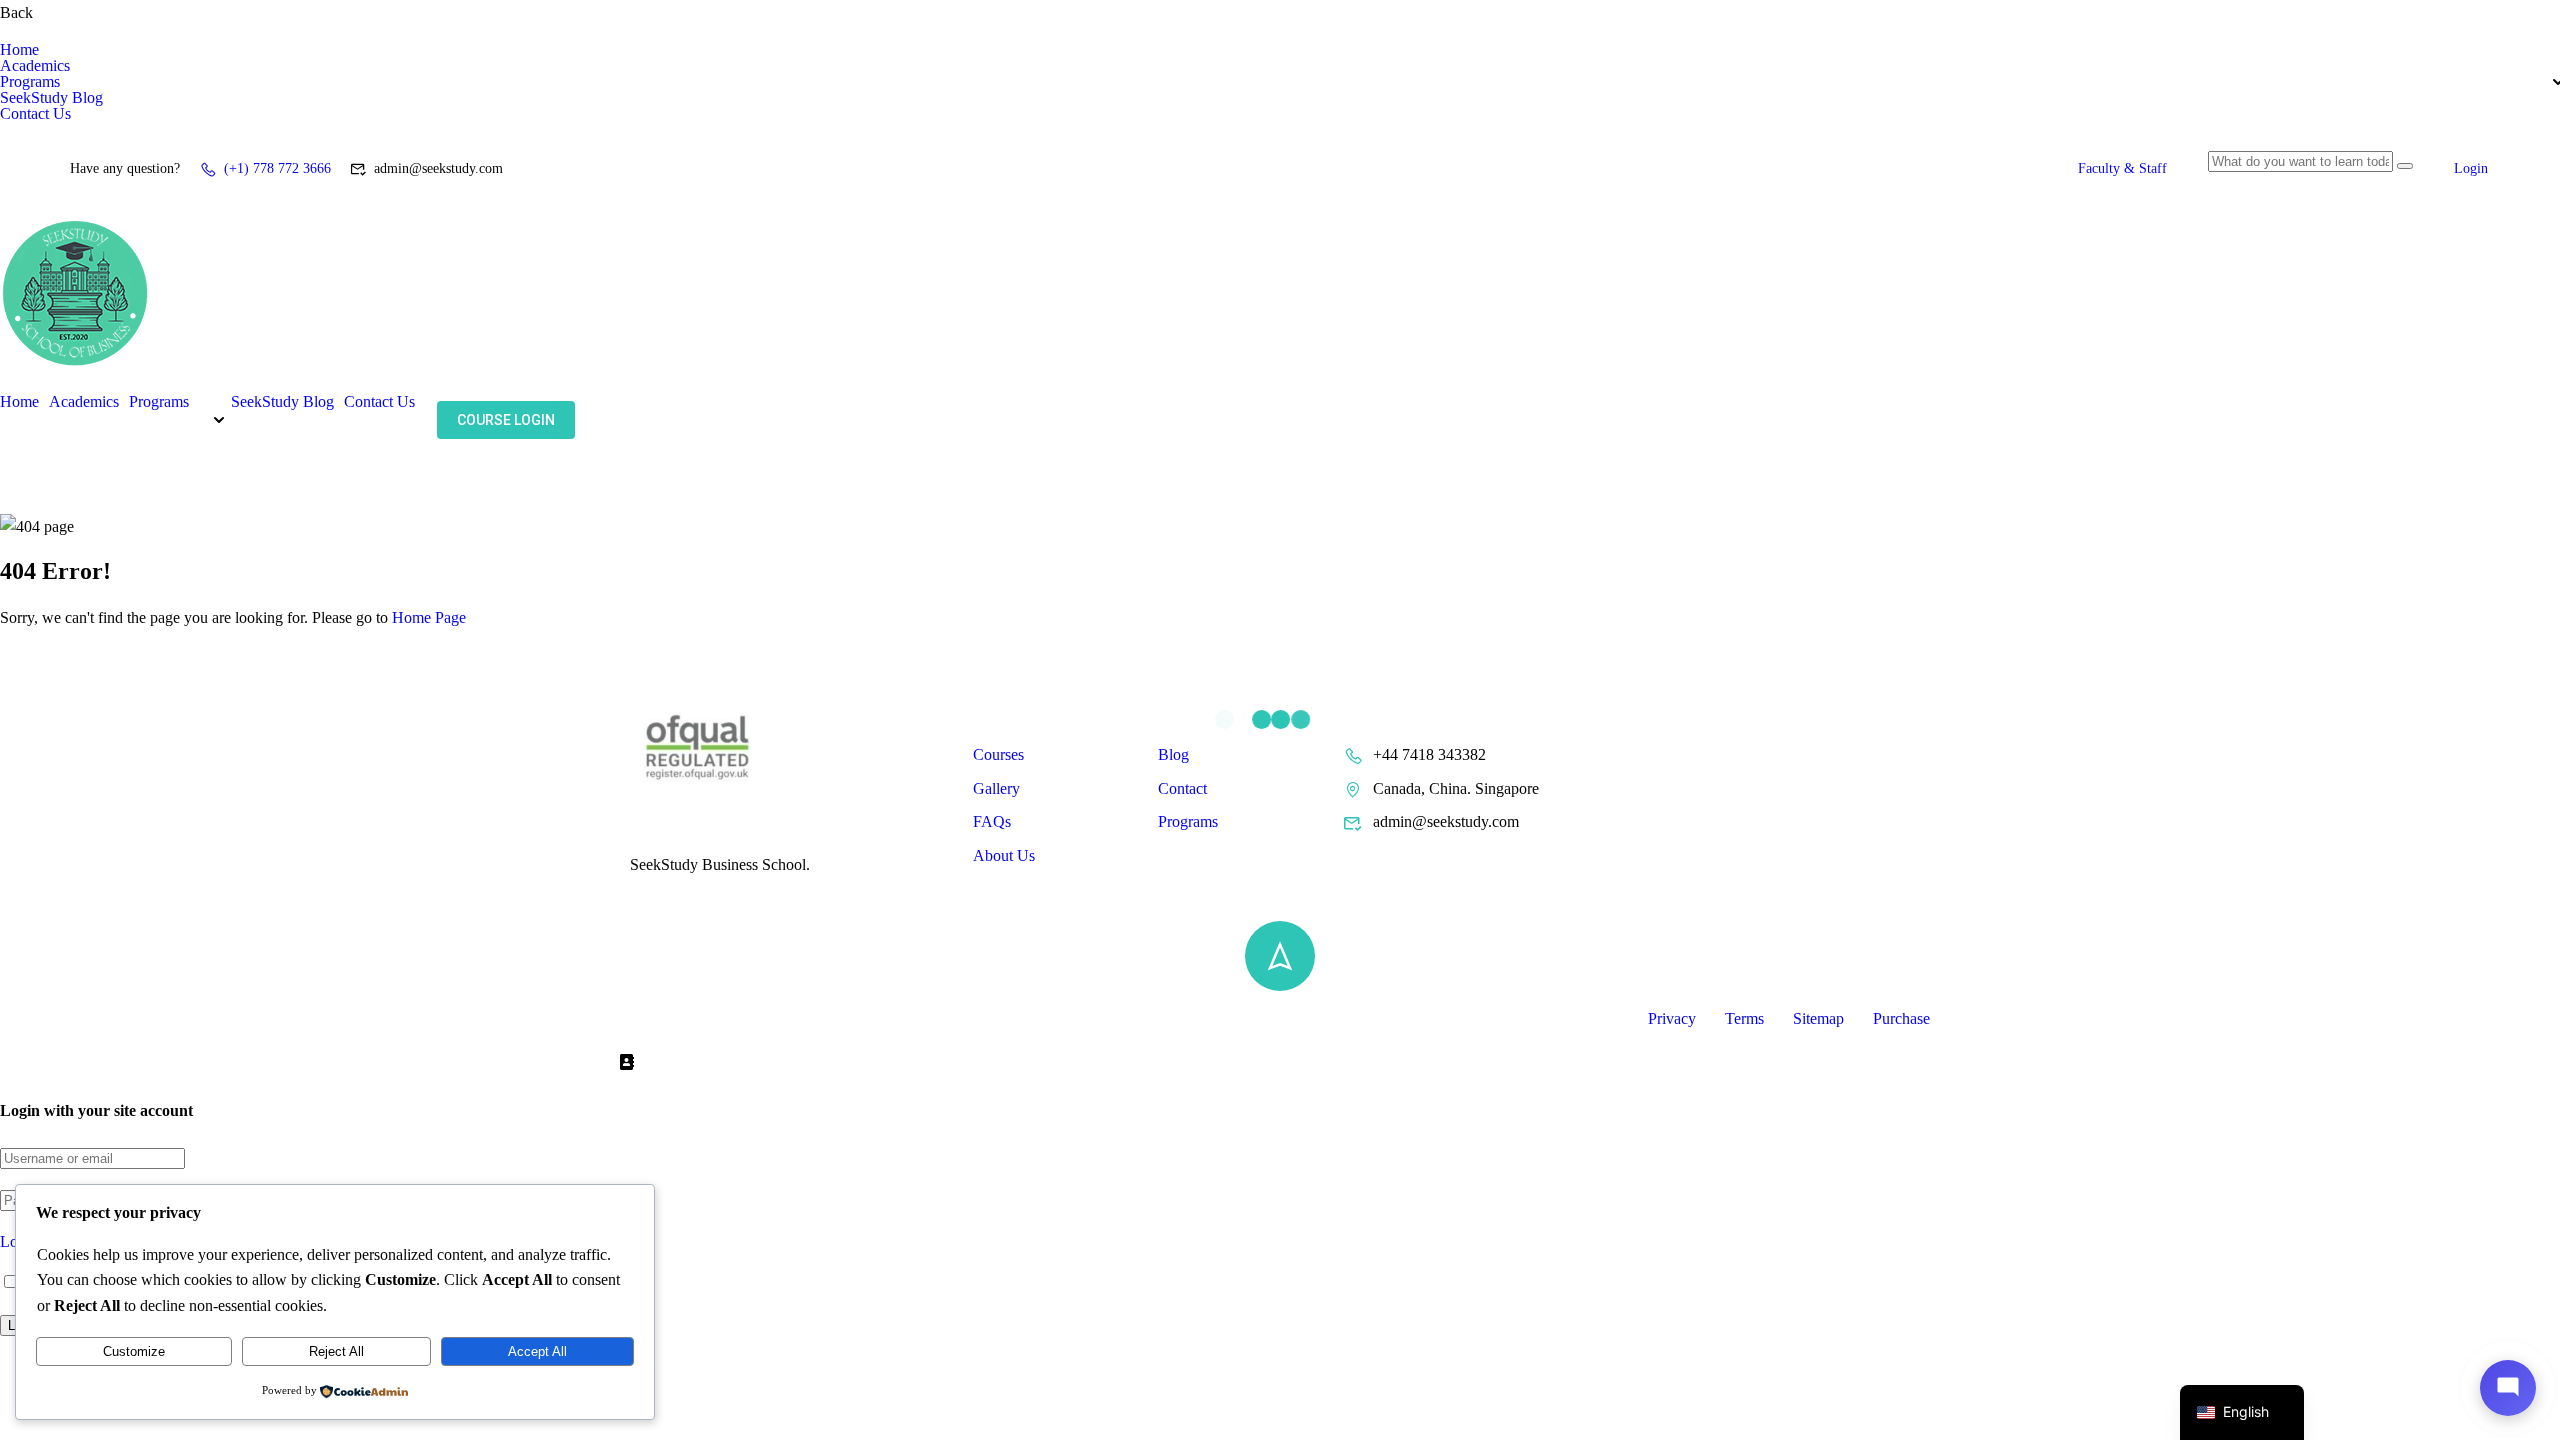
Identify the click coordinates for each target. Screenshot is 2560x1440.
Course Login (506, 420)
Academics (35, 66)
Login (2471, 168)
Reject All (336, 1351)
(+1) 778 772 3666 (277, 168)
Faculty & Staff (2122, 168)
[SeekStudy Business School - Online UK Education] (75, 380)
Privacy (1672, 1018)
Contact (1182, 788)
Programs (30, 82)
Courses (998, 754)
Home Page (429, 617)
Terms (1744, 1018)
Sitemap (1818, 1018)
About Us (1004, 855)
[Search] (2405, 166)
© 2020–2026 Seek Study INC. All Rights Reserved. (797, 1018)
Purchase (1901, 1018)
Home (19, 50)
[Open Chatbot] (2508, 1388)
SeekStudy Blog (51, 98)
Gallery (996, 788)
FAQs (992, 821)
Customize (134, 1351)
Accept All (537, 1351)
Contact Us (35, 114)
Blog (1173, 754)
